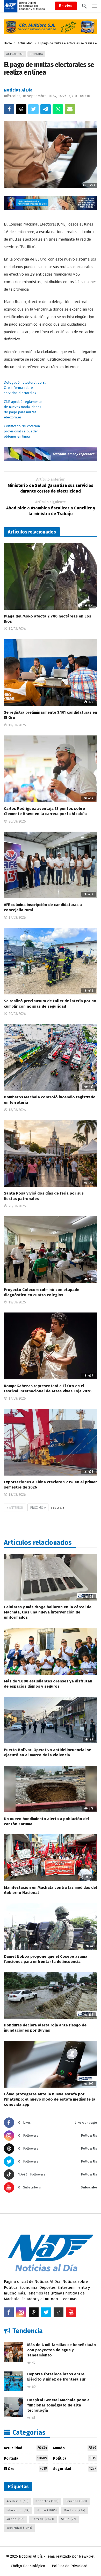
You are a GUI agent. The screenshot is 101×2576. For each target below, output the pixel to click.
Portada (36, 54)
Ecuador (76, 2501)
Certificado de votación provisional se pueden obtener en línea (22, 431)
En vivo (66, 6)
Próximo (37, 1508)
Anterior (16, 1508)
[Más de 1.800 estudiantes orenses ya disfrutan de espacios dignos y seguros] (51, 1651)
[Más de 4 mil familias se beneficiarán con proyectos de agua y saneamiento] (14, 2352)
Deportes (47, 2501)
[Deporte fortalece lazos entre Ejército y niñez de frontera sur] (14, 2381)
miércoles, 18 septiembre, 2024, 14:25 (35, 96)
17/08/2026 (17, 918)
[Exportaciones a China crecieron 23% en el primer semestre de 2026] (51, 1442)
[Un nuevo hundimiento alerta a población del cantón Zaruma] (51, 1789)
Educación (18, 2510)
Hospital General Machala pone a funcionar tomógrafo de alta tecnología (58, 2405)
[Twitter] (46, 2312)
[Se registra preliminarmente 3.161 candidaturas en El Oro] (51, 673)
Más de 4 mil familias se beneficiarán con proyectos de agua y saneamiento (62, 2350)
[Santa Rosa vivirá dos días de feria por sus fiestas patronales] (51, 1153)
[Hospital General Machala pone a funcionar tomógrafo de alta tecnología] (14, 2407)
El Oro (26, 2469)
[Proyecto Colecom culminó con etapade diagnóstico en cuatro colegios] (51, 1250)
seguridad (19, 2528)
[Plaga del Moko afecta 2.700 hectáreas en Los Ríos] (51, 576)
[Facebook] (9, 2312)
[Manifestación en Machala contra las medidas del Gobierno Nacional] (51, 1858)
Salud (69, 2519)
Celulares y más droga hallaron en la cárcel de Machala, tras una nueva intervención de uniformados (48, 1612)
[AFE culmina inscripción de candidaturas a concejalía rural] (51, 865)
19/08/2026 (17, 629)
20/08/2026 (17, 821)
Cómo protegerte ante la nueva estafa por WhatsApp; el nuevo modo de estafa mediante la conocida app (50, 2099)
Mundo (75, 2448)
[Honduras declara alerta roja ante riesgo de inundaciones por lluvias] (51, 1995)
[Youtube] (71, 2312)
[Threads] (34, 2312)
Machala (74, 2510)
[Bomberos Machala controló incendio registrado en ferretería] (51, 1057)
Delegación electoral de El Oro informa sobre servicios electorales (25, 388)
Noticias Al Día (18, 90)
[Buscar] (84, 6)
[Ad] (51, 27)
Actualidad (15, 54)
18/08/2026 (17, 725)
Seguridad (75, 2469)
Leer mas (69, 2299)
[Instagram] (21, 2312)
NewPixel (87, 2556)
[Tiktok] (59, 2312)
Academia (17, 2501)
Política (75, 2458)
